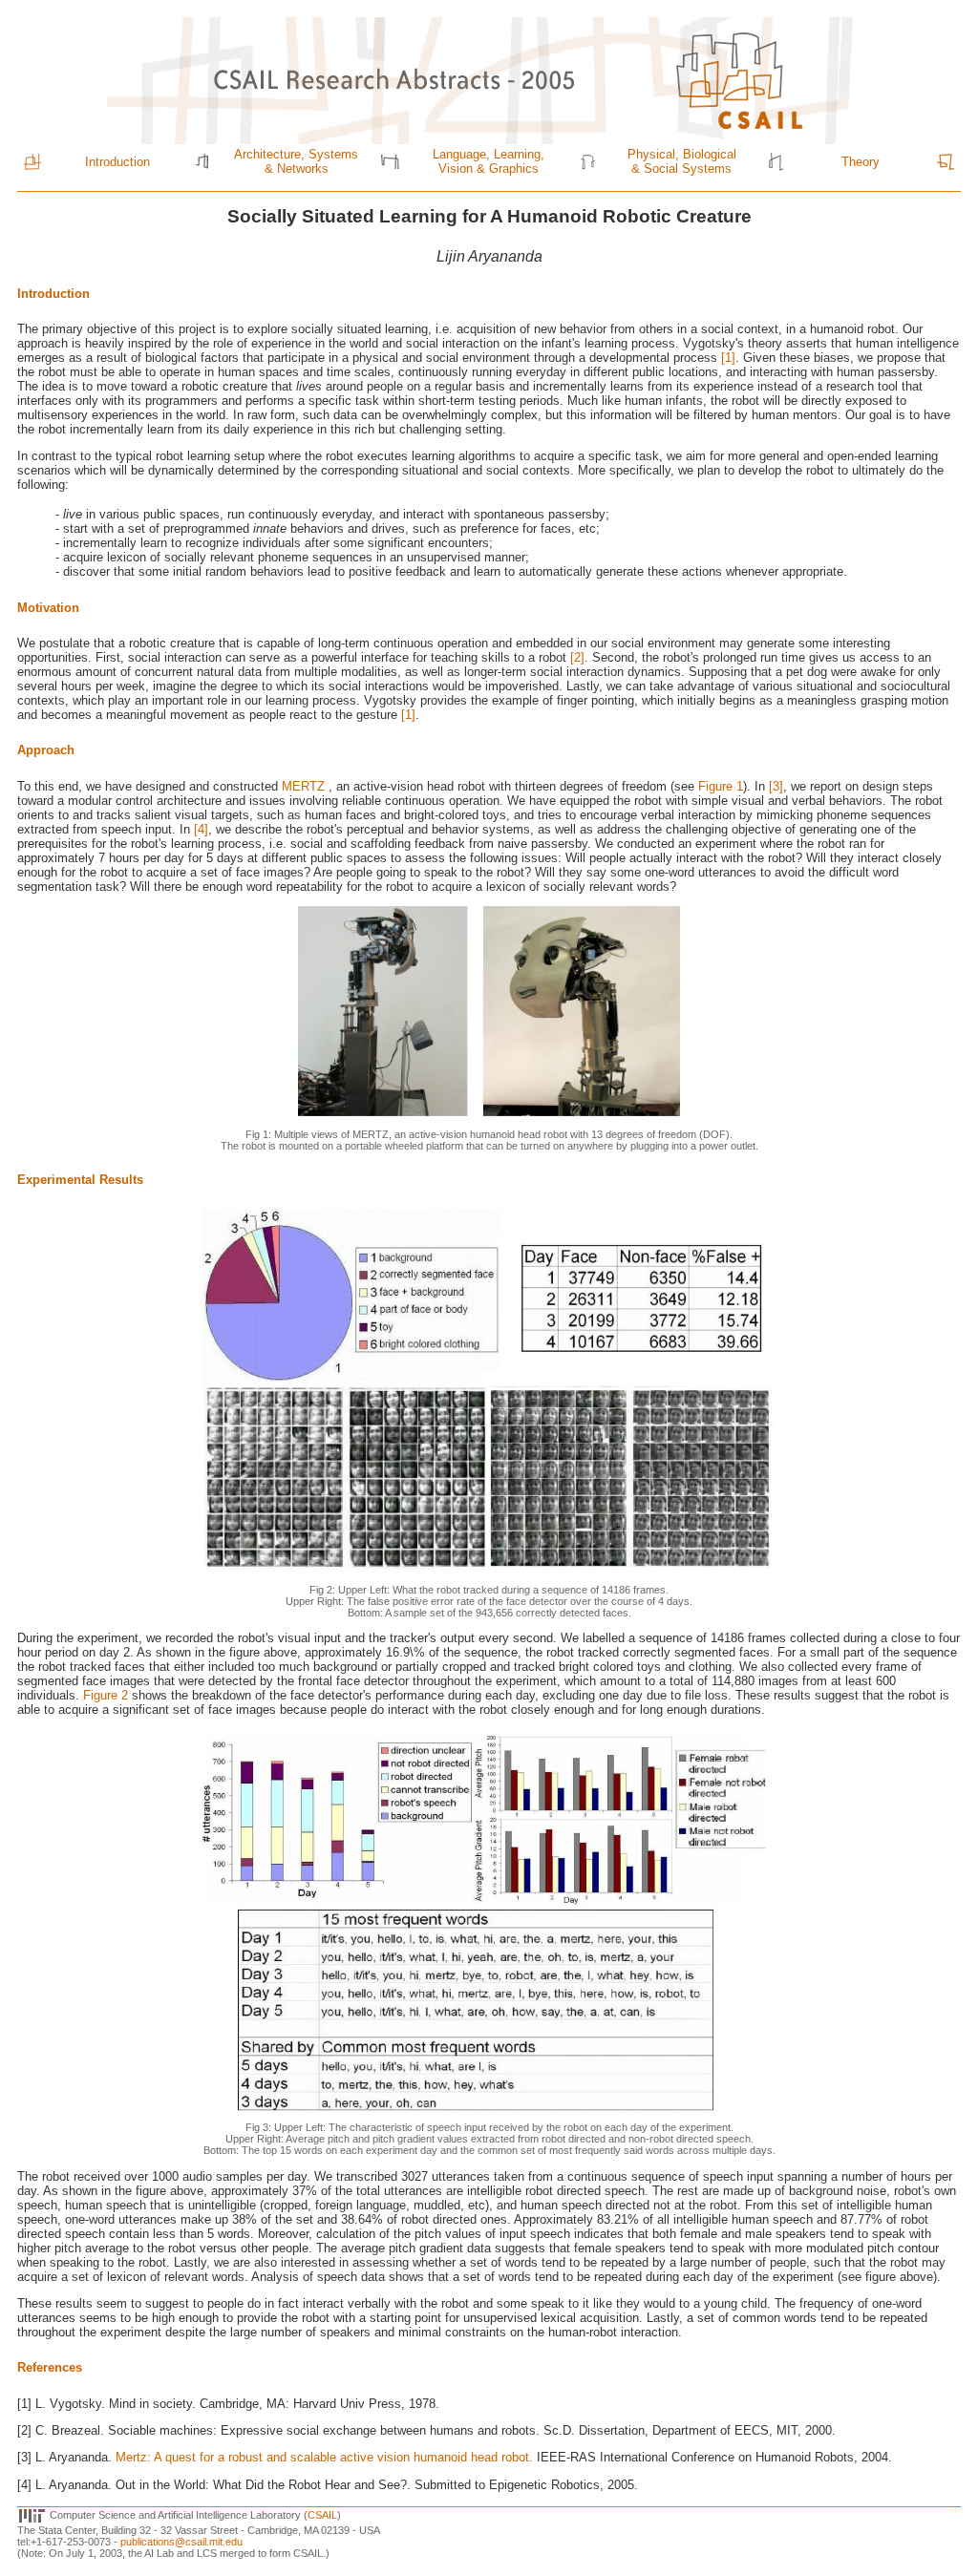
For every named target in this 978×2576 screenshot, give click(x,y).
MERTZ (305, 786)
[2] (577, 657)
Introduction (117, 162)
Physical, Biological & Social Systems (682, 161)
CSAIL (322, 2514)
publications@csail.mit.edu (181, 2542)
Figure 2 (106, 1695)
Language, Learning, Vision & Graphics (489, 161)
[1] (726, 358)
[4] (201, 829)
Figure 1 (721, 786)
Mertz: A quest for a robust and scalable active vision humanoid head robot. (326, 2457)
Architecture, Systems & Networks (296, 161)
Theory (861, 162)
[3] (776, 786)
